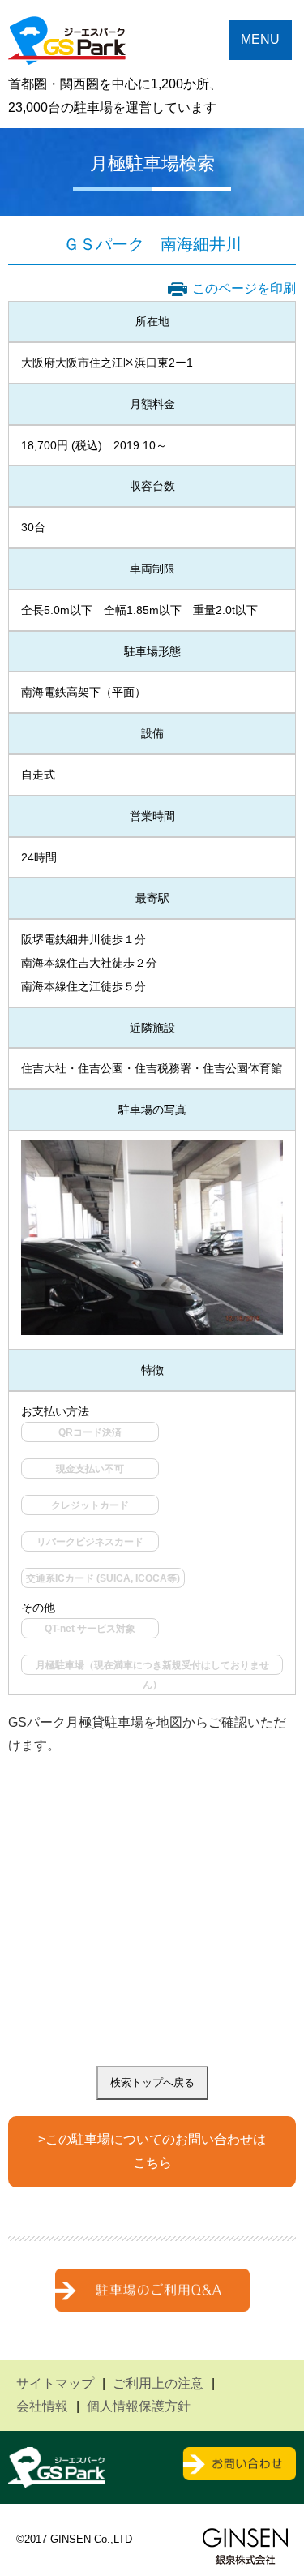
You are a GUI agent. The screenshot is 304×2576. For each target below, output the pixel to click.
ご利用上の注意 (158, 2383)
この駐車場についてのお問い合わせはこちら (156, 2151)
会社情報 (42, 2406)
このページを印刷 (244, 288)
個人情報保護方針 (139, 2406)
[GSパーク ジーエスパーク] (67, 52)
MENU (260, 39)
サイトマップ (55, 2383)
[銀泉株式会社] (245, 2546)
